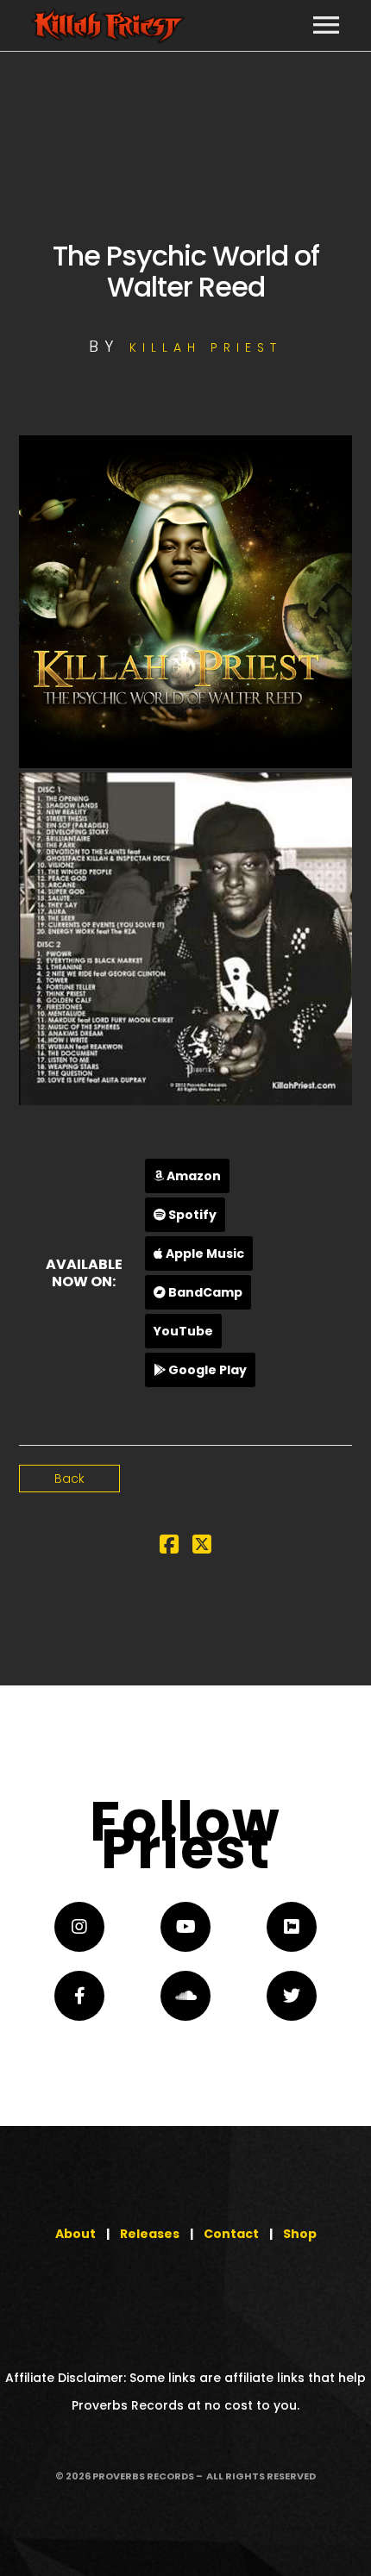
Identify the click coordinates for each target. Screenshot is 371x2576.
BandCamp (204, 1292)
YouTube (183, 1331)
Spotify (191, 1215)
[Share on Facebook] (169, 1547)
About (75, 2234)
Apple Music (204, 1254)
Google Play (206, 1370)
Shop (300, 2234)
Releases (150, 2234)
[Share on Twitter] (202, 1547)
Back (69, 1479)
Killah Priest (206, 347)
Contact (231, 2234)
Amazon (192, 1176)
